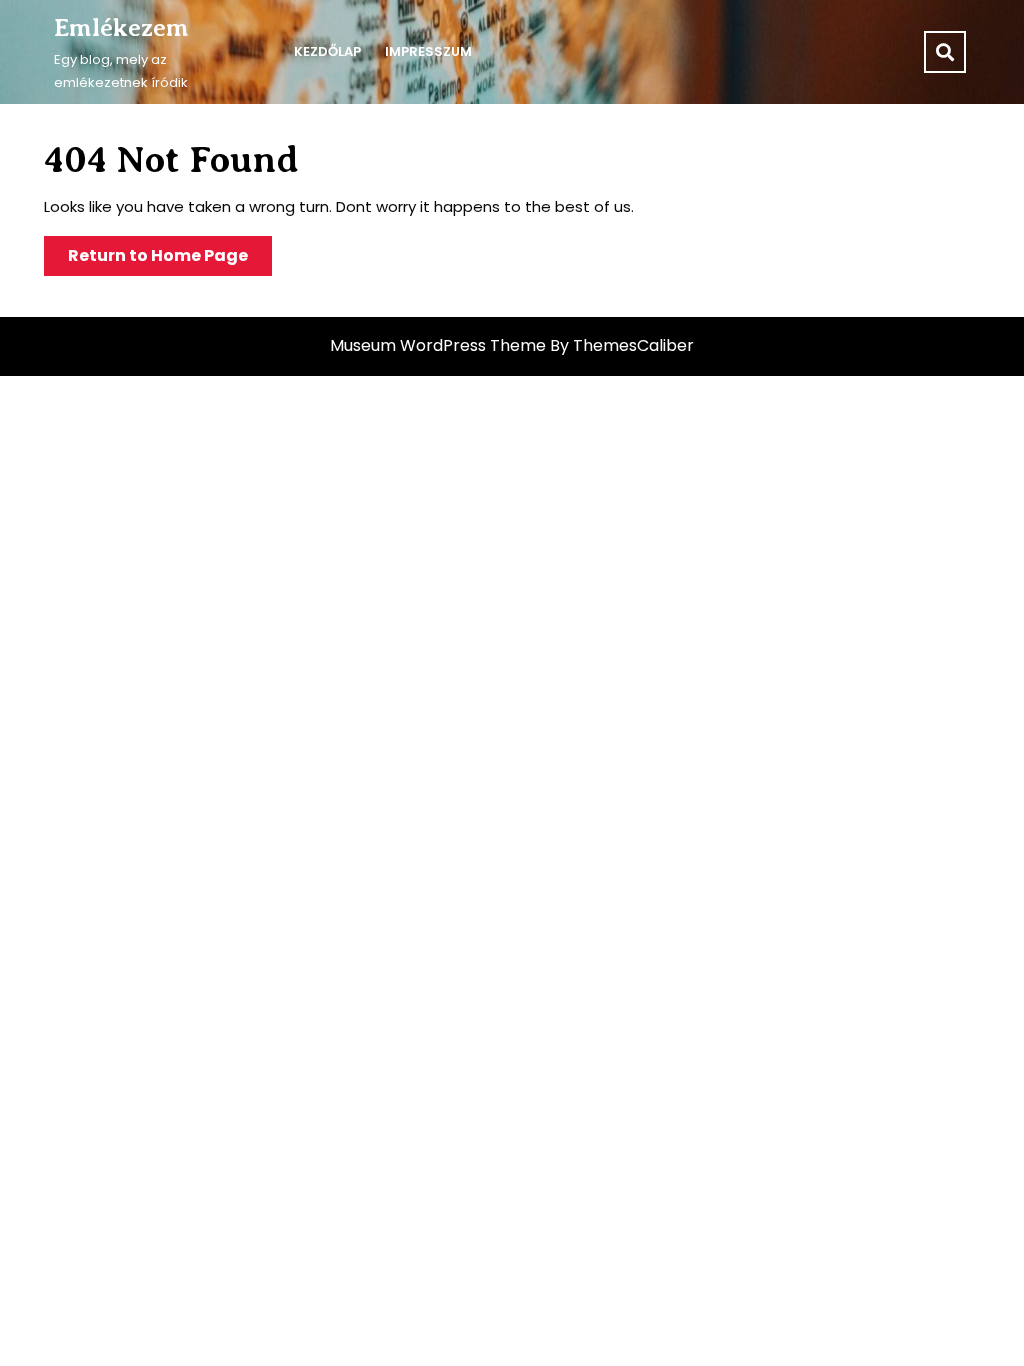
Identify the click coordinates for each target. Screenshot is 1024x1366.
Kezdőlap (327, 51)
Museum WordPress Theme (438, 345)
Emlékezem (121, 28)
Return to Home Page (170, 259)
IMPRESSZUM (428, 51)
